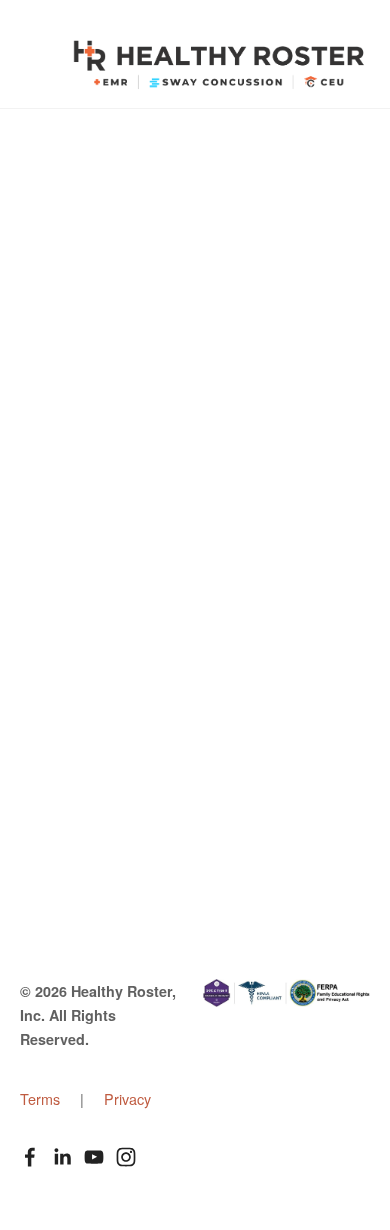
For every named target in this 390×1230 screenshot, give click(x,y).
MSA (77, 581)
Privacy (127, 1098)
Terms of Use (106, 613)
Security (89, 773)
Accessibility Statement (142, 805)
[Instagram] (126, 1157)
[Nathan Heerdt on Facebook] (30, 1157)
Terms (42, 1098)
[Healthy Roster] (94, 1157)
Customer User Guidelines (154, 677)
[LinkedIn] (62, 1157)
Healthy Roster (219, 64)
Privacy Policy (110, 645)
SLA (75, 741)
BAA (76, 709)
